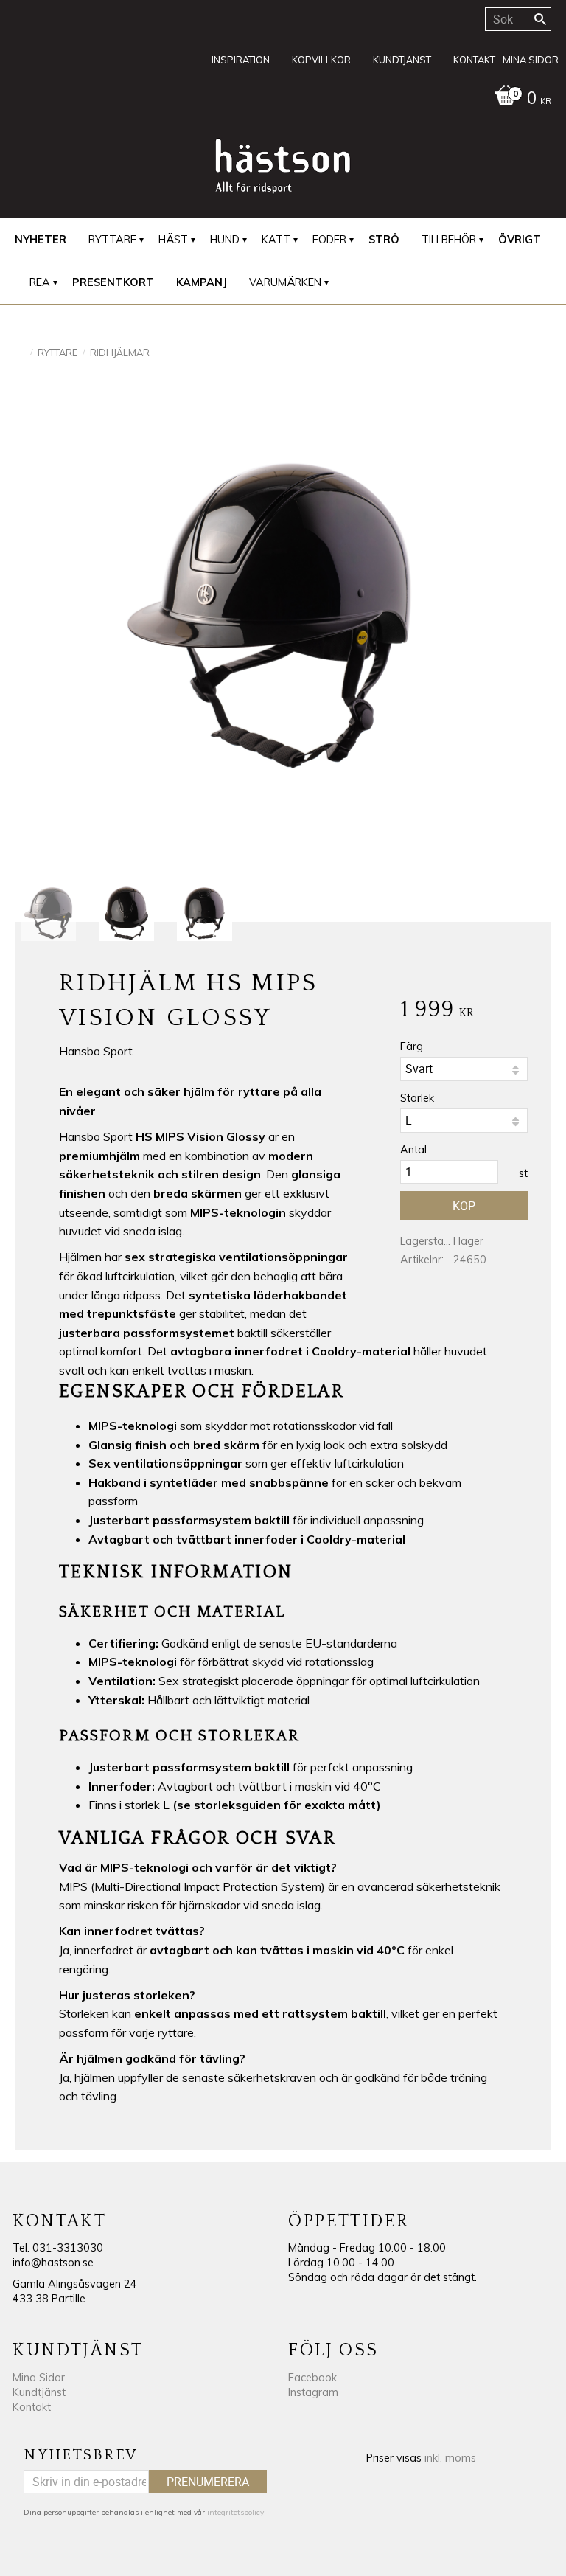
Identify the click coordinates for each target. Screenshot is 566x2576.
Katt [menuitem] (276, 240)
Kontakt (32, 2407)
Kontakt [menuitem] (474, 60)
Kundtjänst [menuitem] (402, 60)
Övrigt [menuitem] (520, 240)
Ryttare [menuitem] (112, 240)
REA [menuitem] (40, 282)
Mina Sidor (39, 2378)
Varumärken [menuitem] (285, 282)
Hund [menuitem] (225, 240)
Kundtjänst (39, 2392)
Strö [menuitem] (384, 240)
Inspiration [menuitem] (241, 60)
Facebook (312, 2378)
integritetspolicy (235, 2512)
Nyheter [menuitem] (41, 240)
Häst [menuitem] (173, 240)
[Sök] (540, 19)
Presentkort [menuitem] (113, 282)
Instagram (313, 2392)
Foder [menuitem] (329, 240)
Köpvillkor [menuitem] (321, 60)
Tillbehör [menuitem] (449, 240)
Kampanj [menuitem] (202, 282)
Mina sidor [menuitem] (531, 60)
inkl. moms (450, 2458)
